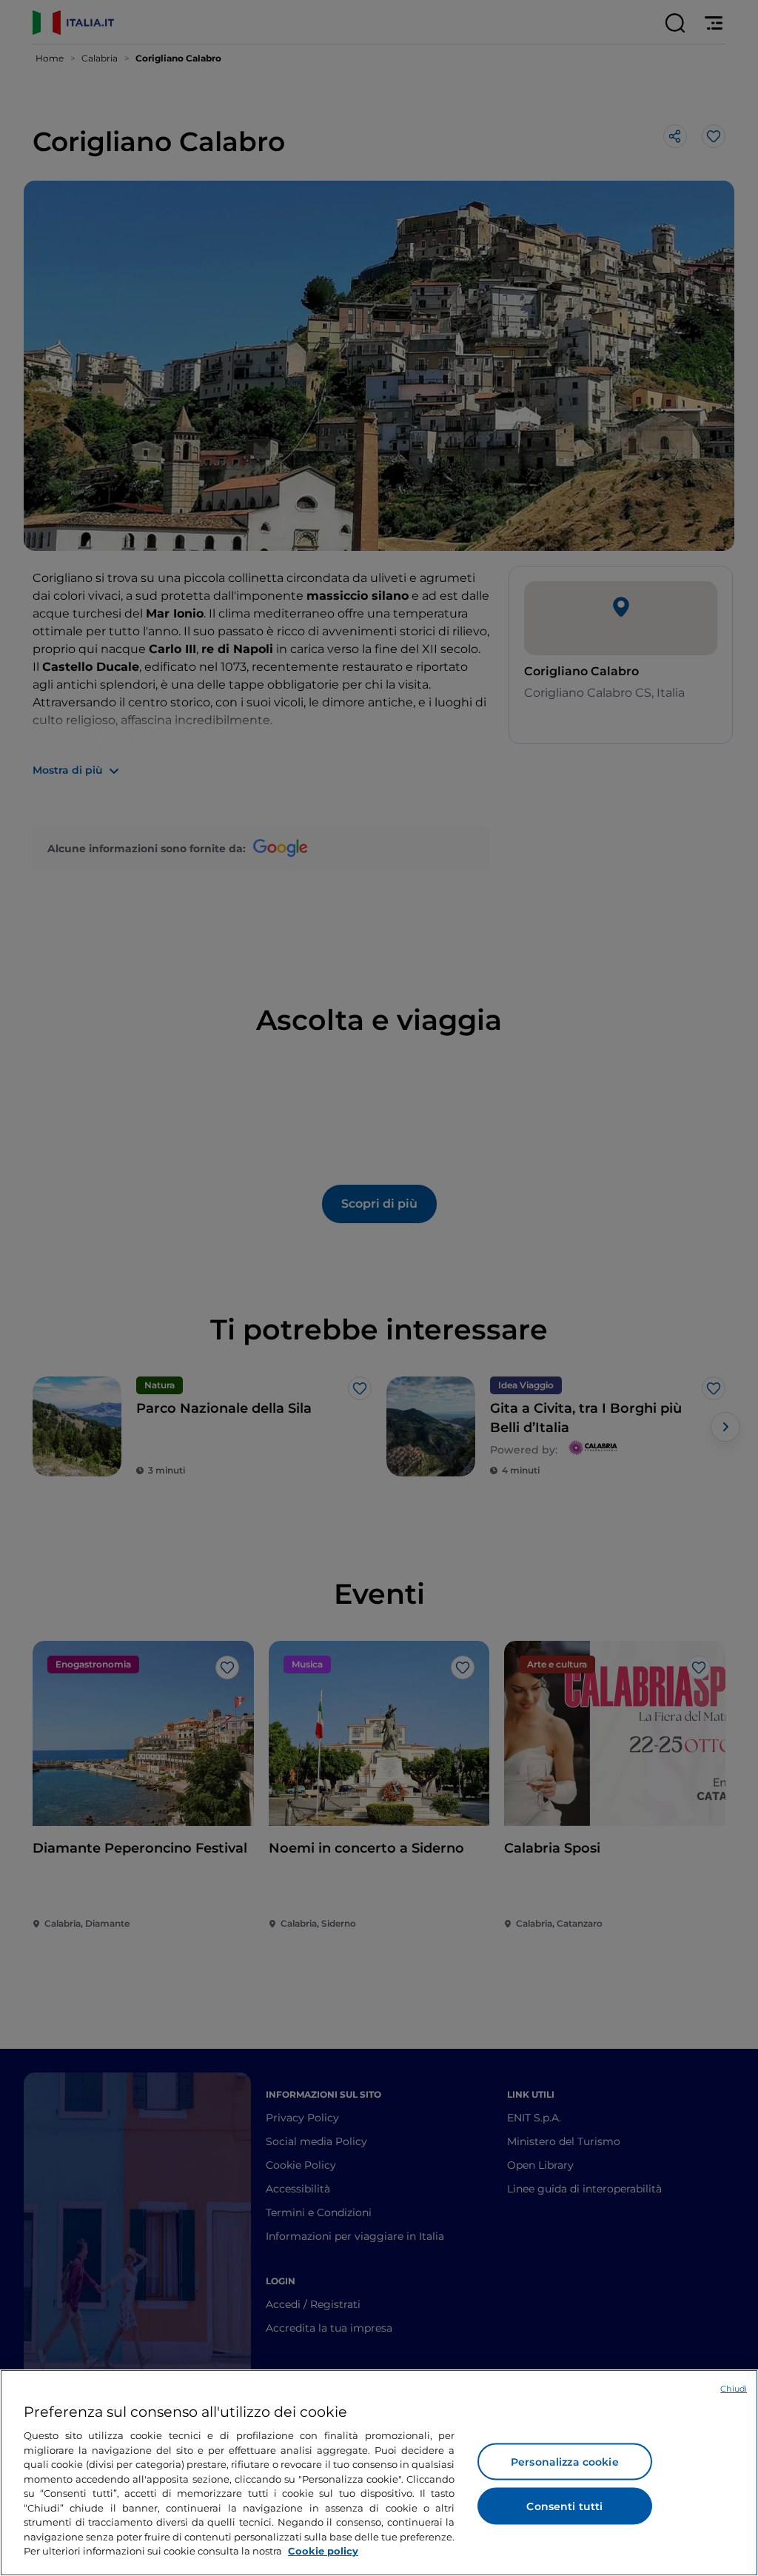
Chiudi (734, 2389)
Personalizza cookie (565, 2462)
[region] (379, 2473)
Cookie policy (323, 2551)
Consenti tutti (564, 2506)
